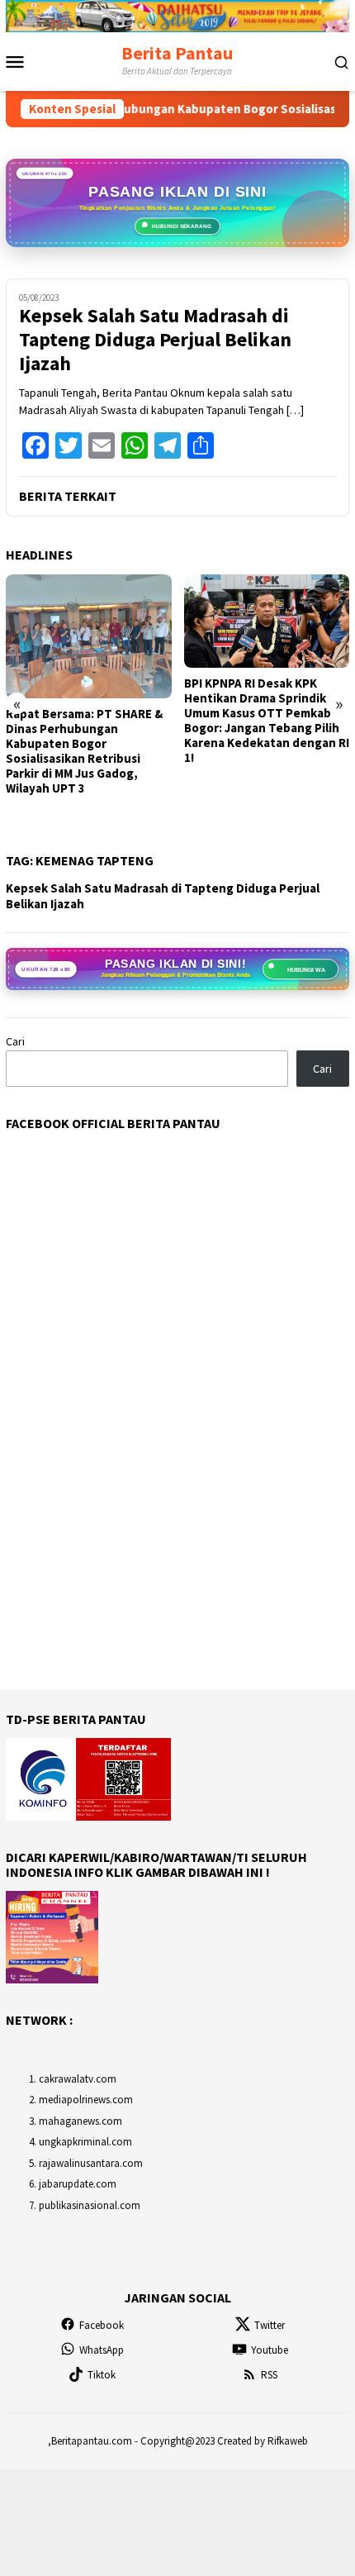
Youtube (270, 2350)
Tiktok (102, 2375)
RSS (269, 2375)
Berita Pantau (177, 53)
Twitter (270, 2325)
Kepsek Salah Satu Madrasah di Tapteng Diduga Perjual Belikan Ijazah (155, 340)
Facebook (102, 2325)
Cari (15, 1041)
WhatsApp (102, 2350)
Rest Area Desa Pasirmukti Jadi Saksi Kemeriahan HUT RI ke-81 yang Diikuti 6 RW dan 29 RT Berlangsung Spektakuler (261, 785)
